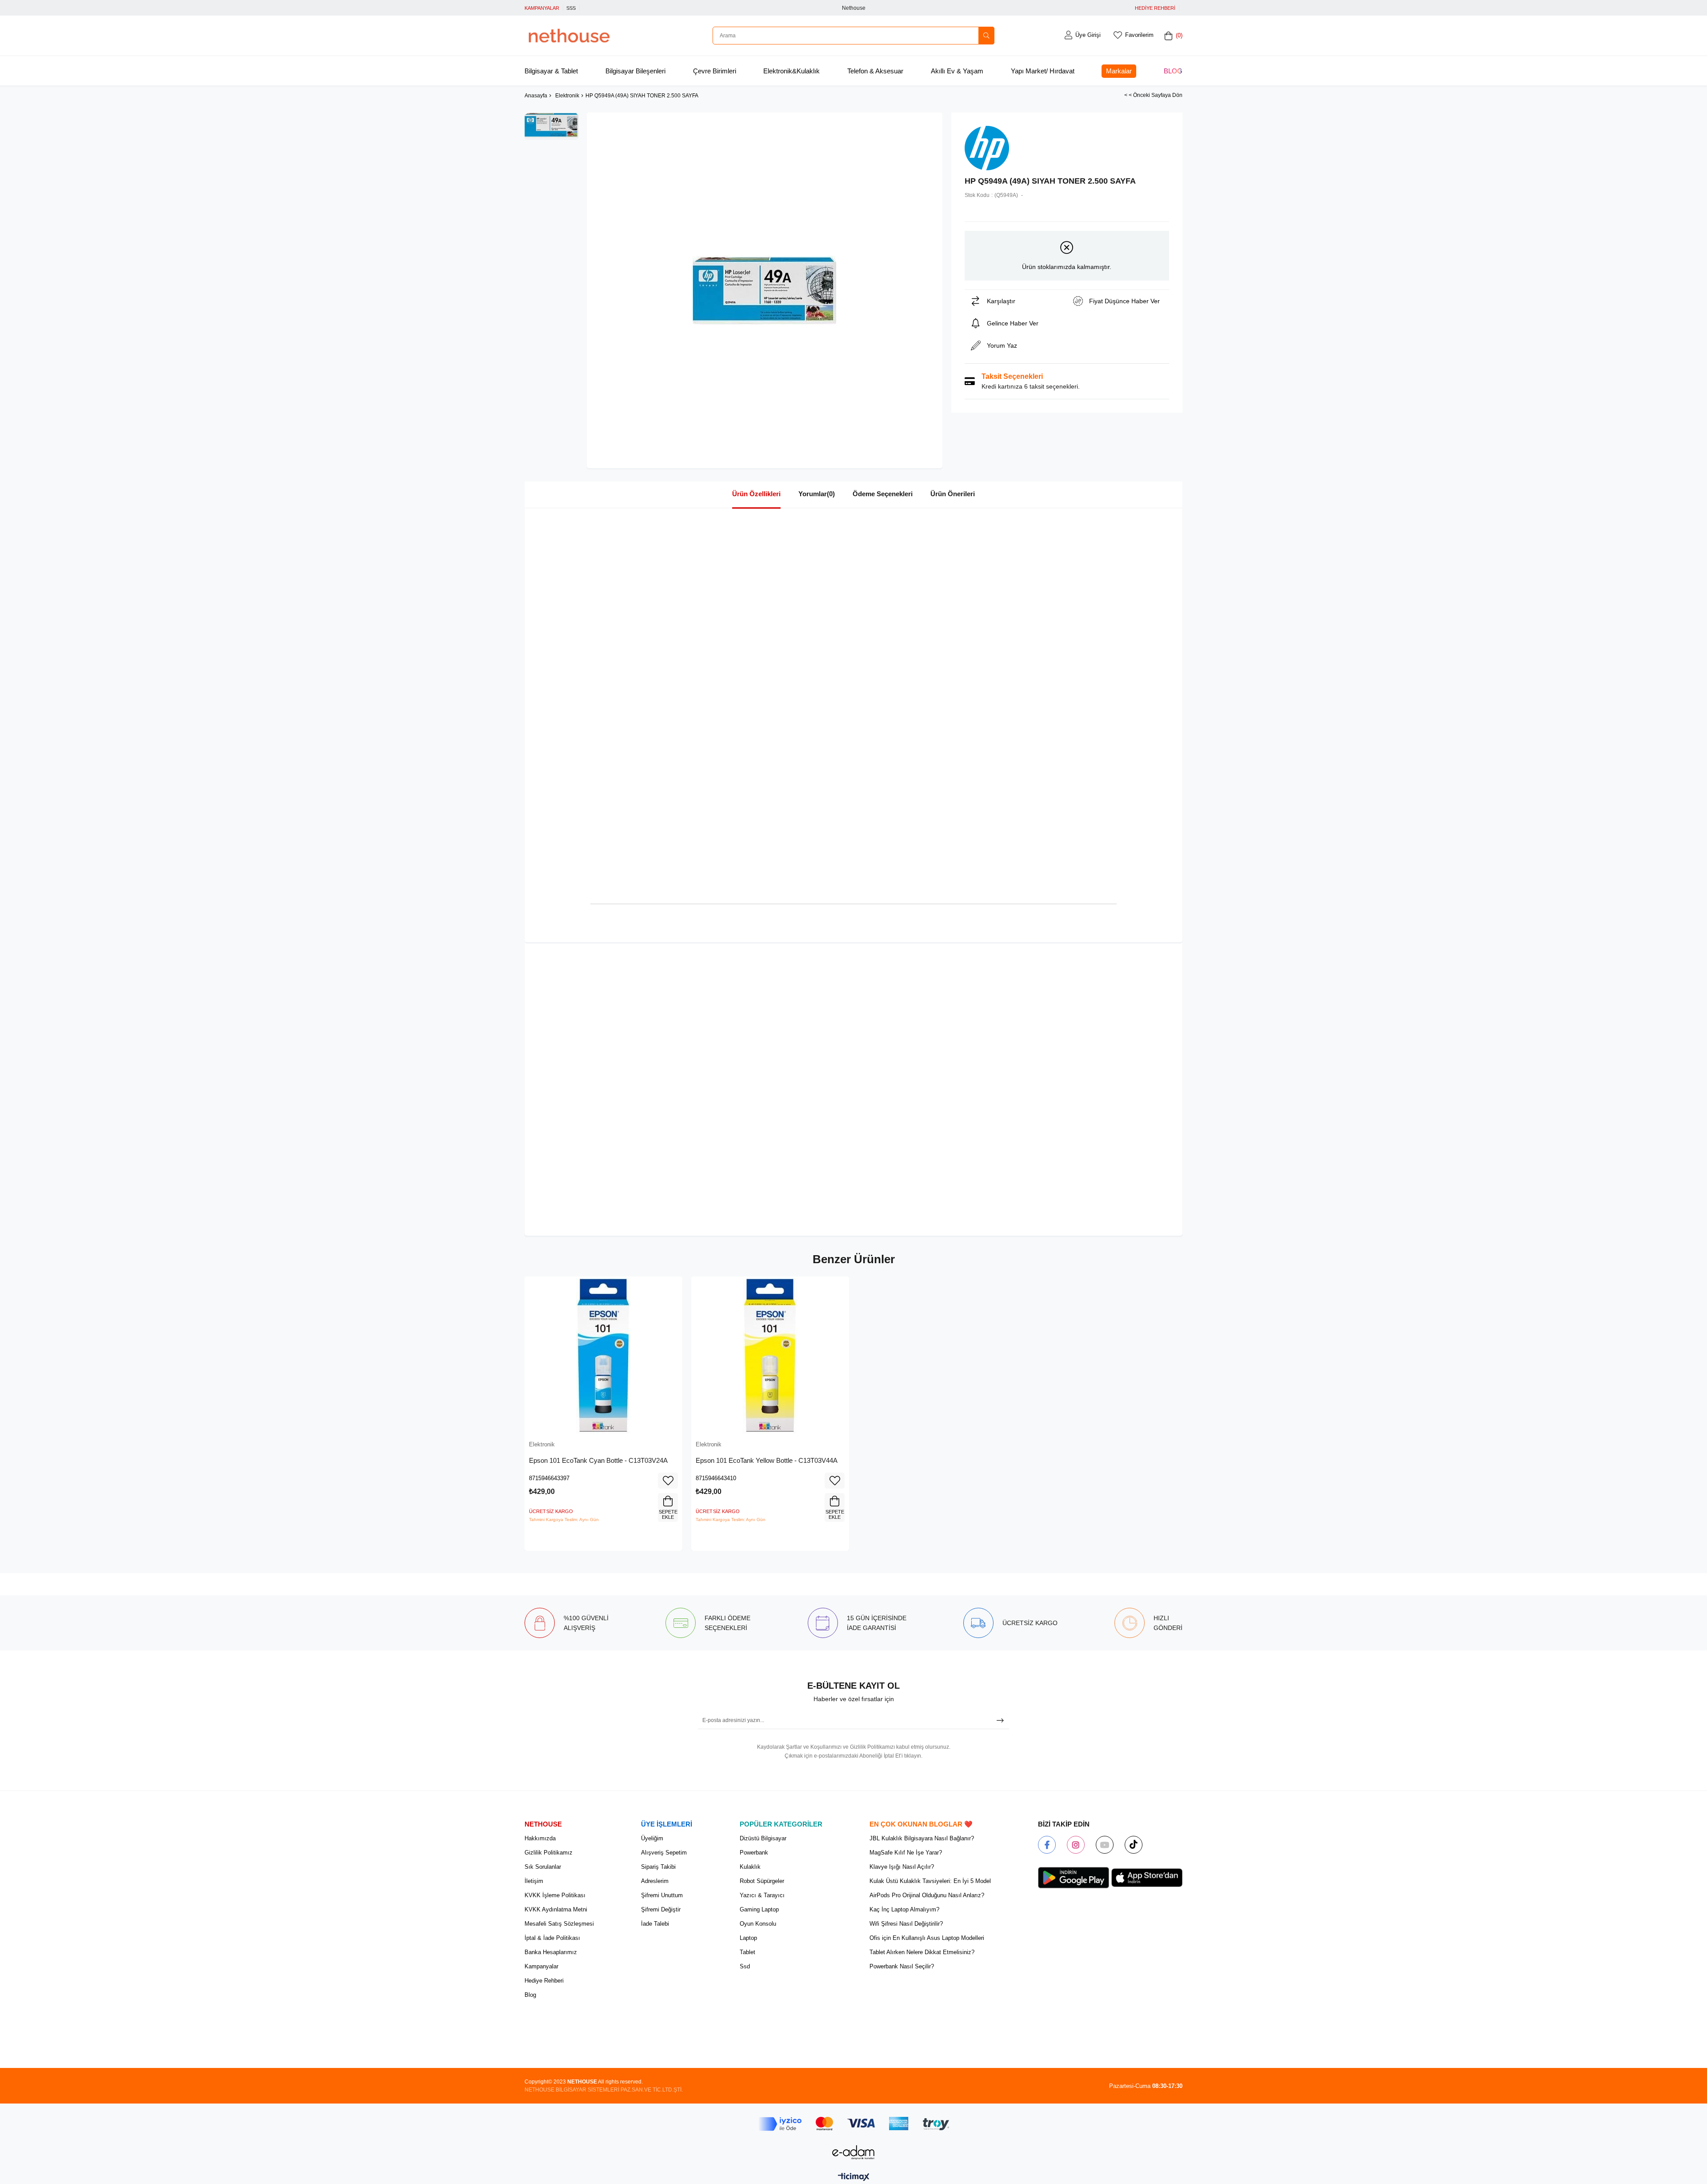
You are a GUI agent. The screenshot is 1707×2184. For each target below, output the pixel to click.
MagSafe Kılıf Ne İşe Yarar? (906, 1853)
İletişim (534, 1881)
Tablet (747, 1952)
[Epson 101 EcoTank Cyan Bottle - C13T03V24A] (603, 1355)
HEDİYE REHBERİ (1155, 8)
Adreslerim (655, 1881)
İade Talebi (655, 1924)
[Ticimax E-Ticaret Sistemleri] (854, 2178)
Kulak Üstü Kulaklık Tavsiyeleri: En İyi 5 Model (930, 1881)
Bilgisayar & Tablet (551, 71)
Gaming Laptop (759, 1909)
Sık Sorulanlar (543, 1867)
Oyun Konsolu (758, 1924)
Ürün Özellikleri (756, 494)
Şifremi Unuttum (662, 1895)
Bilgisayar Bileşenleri (635, 71)
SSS (571, 8)
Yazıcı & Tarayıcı (762, 1895)
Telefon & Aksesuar (875, 71)
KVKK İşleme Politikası (555, 1895)
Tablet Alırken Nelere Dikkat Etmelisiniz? (922, 1952)
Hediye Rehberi (544, 1981)
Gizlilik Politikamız (549, 1853)
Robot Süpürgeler (762, 1881)
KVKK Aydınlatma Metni (556, 1909)
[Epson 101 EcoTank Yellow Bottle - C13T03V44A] (770, 1355)
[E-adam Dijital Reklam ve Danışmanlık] (853, 2152)
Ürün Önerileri (953, 494)
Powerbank (754, 1853)
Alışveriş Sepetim (664, 1853)
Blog (1173, 71)
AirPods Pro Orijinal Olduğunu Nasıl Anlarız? (927, 1895)
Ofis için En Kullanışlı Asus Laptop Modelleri (927, 1938)
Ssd (745, 1966)
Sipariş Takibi (658, 1867)
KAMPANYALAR (542, 8)
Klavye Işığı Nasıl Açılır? (902, 1867)
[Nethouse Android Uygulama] (1074, 1878)
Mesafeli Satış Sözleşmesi (559, 1924)
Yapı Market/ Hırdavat (1043, 71)
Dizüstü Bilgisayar (763, 1838)
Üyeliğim (652, 1838)
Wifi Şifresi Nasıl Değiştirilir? (906, 1924)
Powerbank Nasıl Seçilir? (902, 1966)
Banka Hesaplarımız (551, 1952)
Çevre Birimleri (715, 71)
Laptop (748, 1938)
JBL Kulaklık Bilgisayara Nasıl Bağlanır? (922, 1838)
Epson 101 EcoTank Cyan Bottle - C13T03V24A (598, 1460)
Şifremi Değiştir (661, 1909)
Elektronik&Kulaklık (791, 71)
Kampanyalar (541, 1966)
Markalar (1119, 71)
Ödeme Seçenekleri (883, 494)
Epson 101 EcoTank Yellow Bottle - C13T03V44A (767, 1460)
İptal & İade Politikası (552, 1938)
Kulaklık (750, 1867)
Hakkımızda (540, 1838)
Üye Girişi (1088, 35)
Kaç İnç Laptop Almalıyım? (904, 1909)
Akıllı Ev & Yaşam (957, 71)
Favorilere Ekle (668, 1481)
